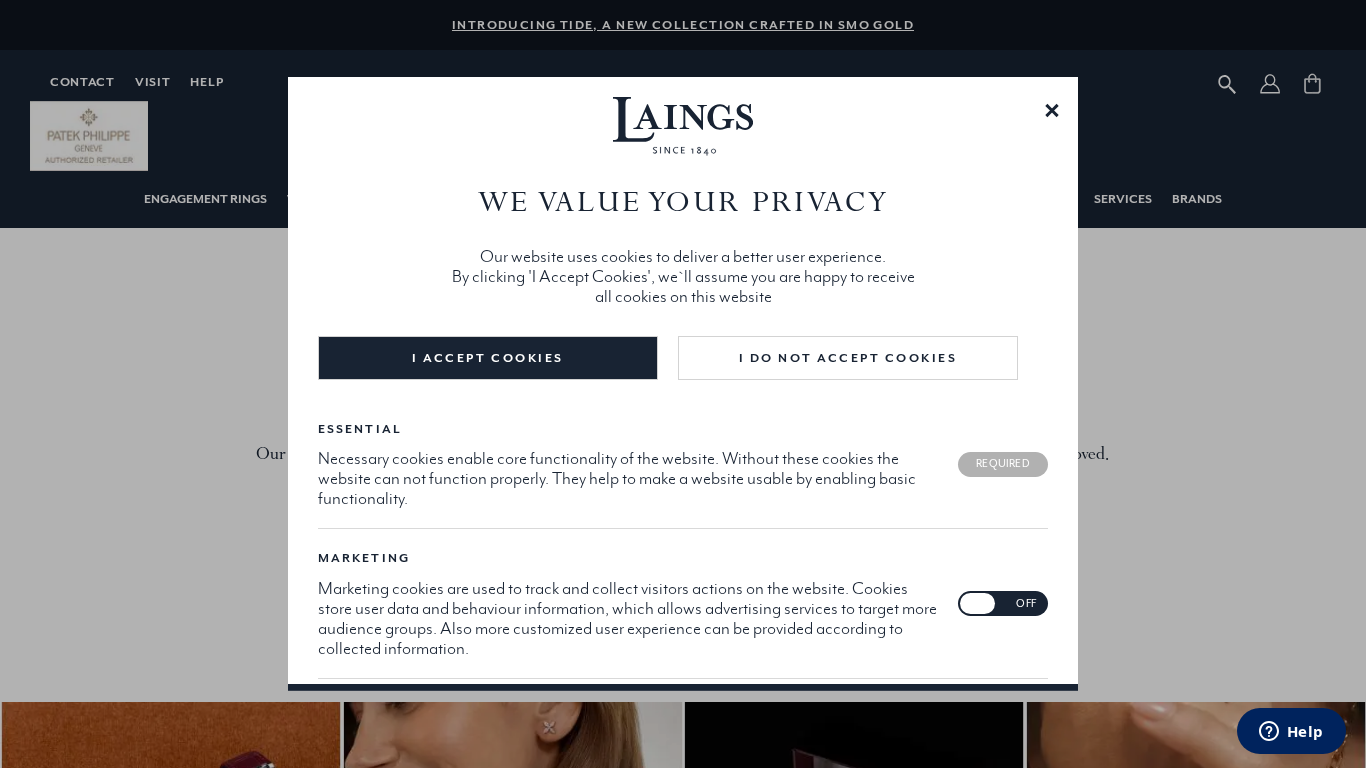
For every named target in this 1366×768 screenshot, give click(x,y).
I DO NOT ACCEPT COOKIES (848, 358)
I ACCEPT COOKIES (487, 358)
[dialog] (683, 384)
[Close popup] (1052, 109)
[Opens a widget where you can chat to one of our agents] (1291, 733)
